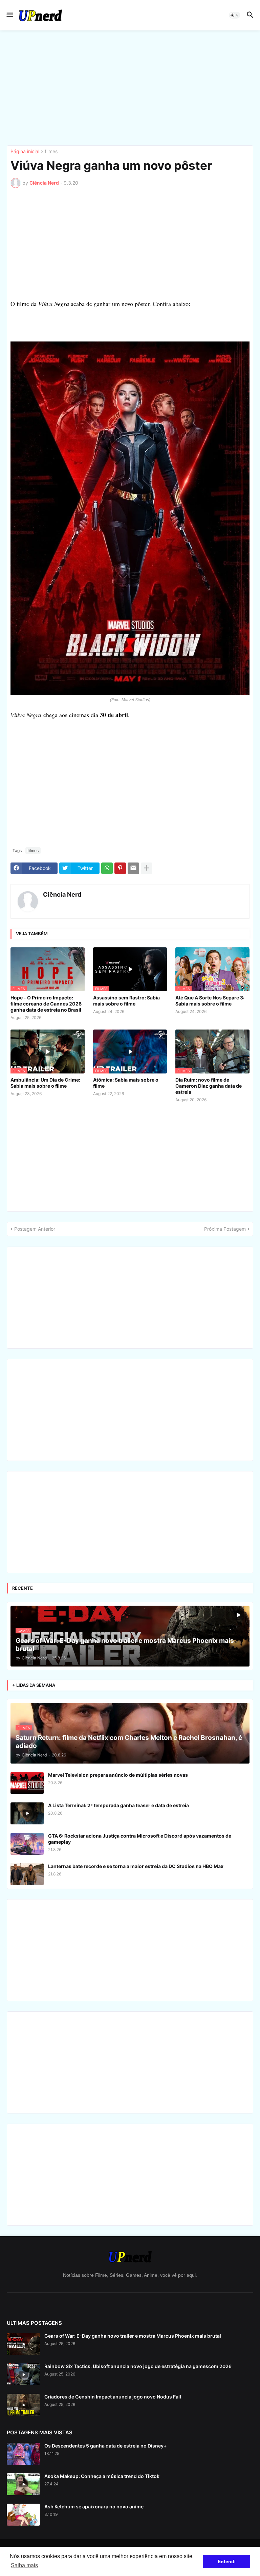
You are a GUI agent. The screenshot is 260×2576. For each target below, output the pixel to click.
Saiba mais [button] (24, 2565)
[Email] (133, 868)
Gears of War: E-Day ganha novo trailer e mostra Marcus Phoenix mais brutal (133, 2336)
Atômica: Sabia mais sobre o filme (126, 1083)
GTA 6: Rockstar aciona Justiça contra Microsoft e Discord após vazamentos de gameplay (140, 1839)
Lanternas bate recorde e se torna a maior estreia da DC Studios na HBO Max (136, 1866)
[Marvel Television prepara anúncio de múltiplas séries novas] (27, 1783)
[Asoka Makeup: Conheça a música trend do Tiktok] (23, 2484)
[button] (9, 15)
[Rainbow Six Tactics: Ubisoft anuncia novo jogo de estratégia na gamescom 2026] (23, 2374)
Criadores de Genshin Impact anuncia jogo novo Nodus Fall (113, 2397)
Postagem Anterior (35, 1229)
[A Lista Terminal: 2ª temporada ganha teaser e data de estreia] (27, 1813)
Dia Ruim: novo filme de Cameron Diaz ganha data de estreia (209, 1086)
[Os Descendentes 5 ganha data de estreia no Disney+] (23, 2454)
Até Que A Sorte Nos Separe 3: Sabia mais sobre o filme (210, 1001)
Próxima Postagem (225, 1229)
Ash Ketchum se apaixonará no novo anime (94, 2507)
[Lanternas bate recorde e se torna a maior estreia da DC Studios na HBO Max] (27, 1874)
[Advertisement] (130, 88)
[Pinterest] (120, 868)
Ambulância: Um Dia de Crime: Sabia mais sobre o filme (45, 1083)
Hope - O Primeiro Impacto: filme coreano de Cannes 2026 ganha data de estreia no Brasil (46, 1004)
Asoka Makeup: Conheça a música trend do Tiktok (102, 2476)
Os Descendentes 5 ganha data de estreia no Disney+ (105, 2446)
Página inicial (25, 152)
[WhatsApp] (107, 868)
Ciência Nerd (62, 894)
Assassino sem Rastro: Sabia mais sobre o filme (126, 1001)
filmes (51, 152)
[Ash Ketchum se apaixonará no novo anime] (23, 2515)
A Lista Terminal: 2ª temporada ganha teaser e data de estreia (118, 1805)
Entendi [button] (227, 2561)
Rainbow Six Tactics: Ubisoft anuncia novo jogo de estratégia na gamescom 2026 (138, 2366)
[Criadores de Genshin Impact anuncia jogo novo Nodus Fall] (23, 2405)
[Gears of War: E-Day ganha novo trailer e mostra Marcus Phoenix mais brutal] (23, 2344)
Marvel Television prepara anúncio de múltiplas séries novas (118, 1775)
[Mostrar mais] (147, 868)
